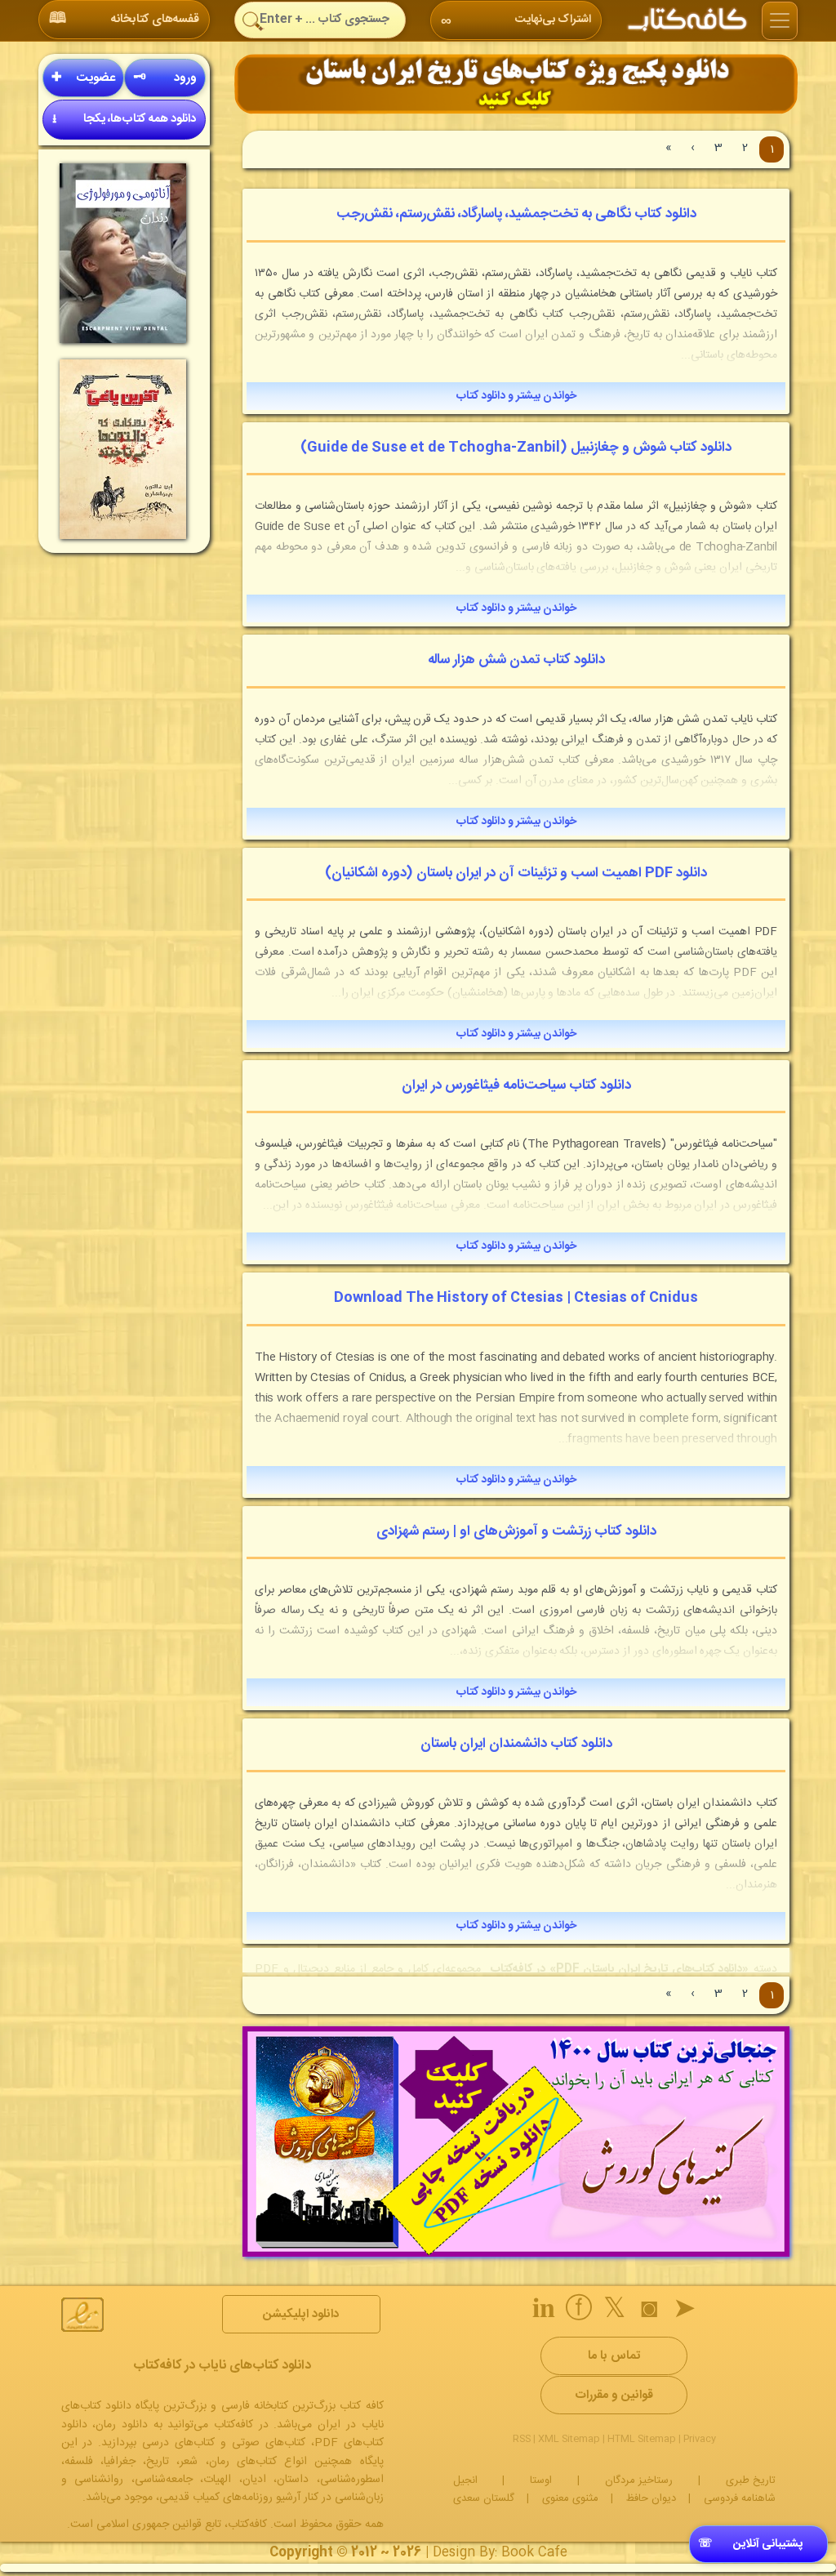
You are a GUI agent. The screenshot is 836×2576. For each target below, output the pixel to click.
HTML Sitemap (642, 2439)
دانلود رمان (122, 2425)
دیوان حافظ (651, 2498)
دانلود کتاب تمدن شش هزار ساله (516, 660)
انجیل (465, 2480)
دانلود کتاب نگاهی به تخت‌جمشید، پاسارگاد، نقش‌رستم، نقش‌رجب (516, 214)
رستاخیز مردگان (639, 2480)
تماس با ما (614, 2356)
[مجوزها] (82, 2315)
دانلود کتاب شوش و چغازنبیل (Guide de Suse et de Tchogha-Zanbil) (516, 448)
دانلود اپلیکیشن (301, 2314)
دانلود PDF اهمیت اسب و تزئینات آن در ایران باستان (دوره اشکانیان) (516, 873)
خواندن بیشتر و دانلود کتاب (516, 396)
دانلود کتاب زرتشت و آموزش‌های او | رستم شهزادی (516, 1531)
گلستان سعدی (484, 2498)
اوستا (541, 2480)
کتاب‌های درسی (178, 2443)
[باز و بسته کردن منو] (780, 21)
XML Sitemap (569, 2439)
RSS (522, 2439)
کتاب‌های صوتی (269, 2443)
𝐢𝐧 (544, 2311)
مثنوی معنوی (570, 2498)
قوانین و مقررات (614, 2395)
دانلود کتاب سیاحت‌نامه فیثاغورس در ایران (516, 1085)
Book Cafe (534, 2553)
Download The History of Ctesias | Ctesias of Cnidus (516, 1298)
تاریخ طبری (751, 2480)
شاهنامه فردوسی (740, 2498)
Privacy (700, 2439)
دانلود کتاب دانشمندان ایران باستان (516, 1744)
